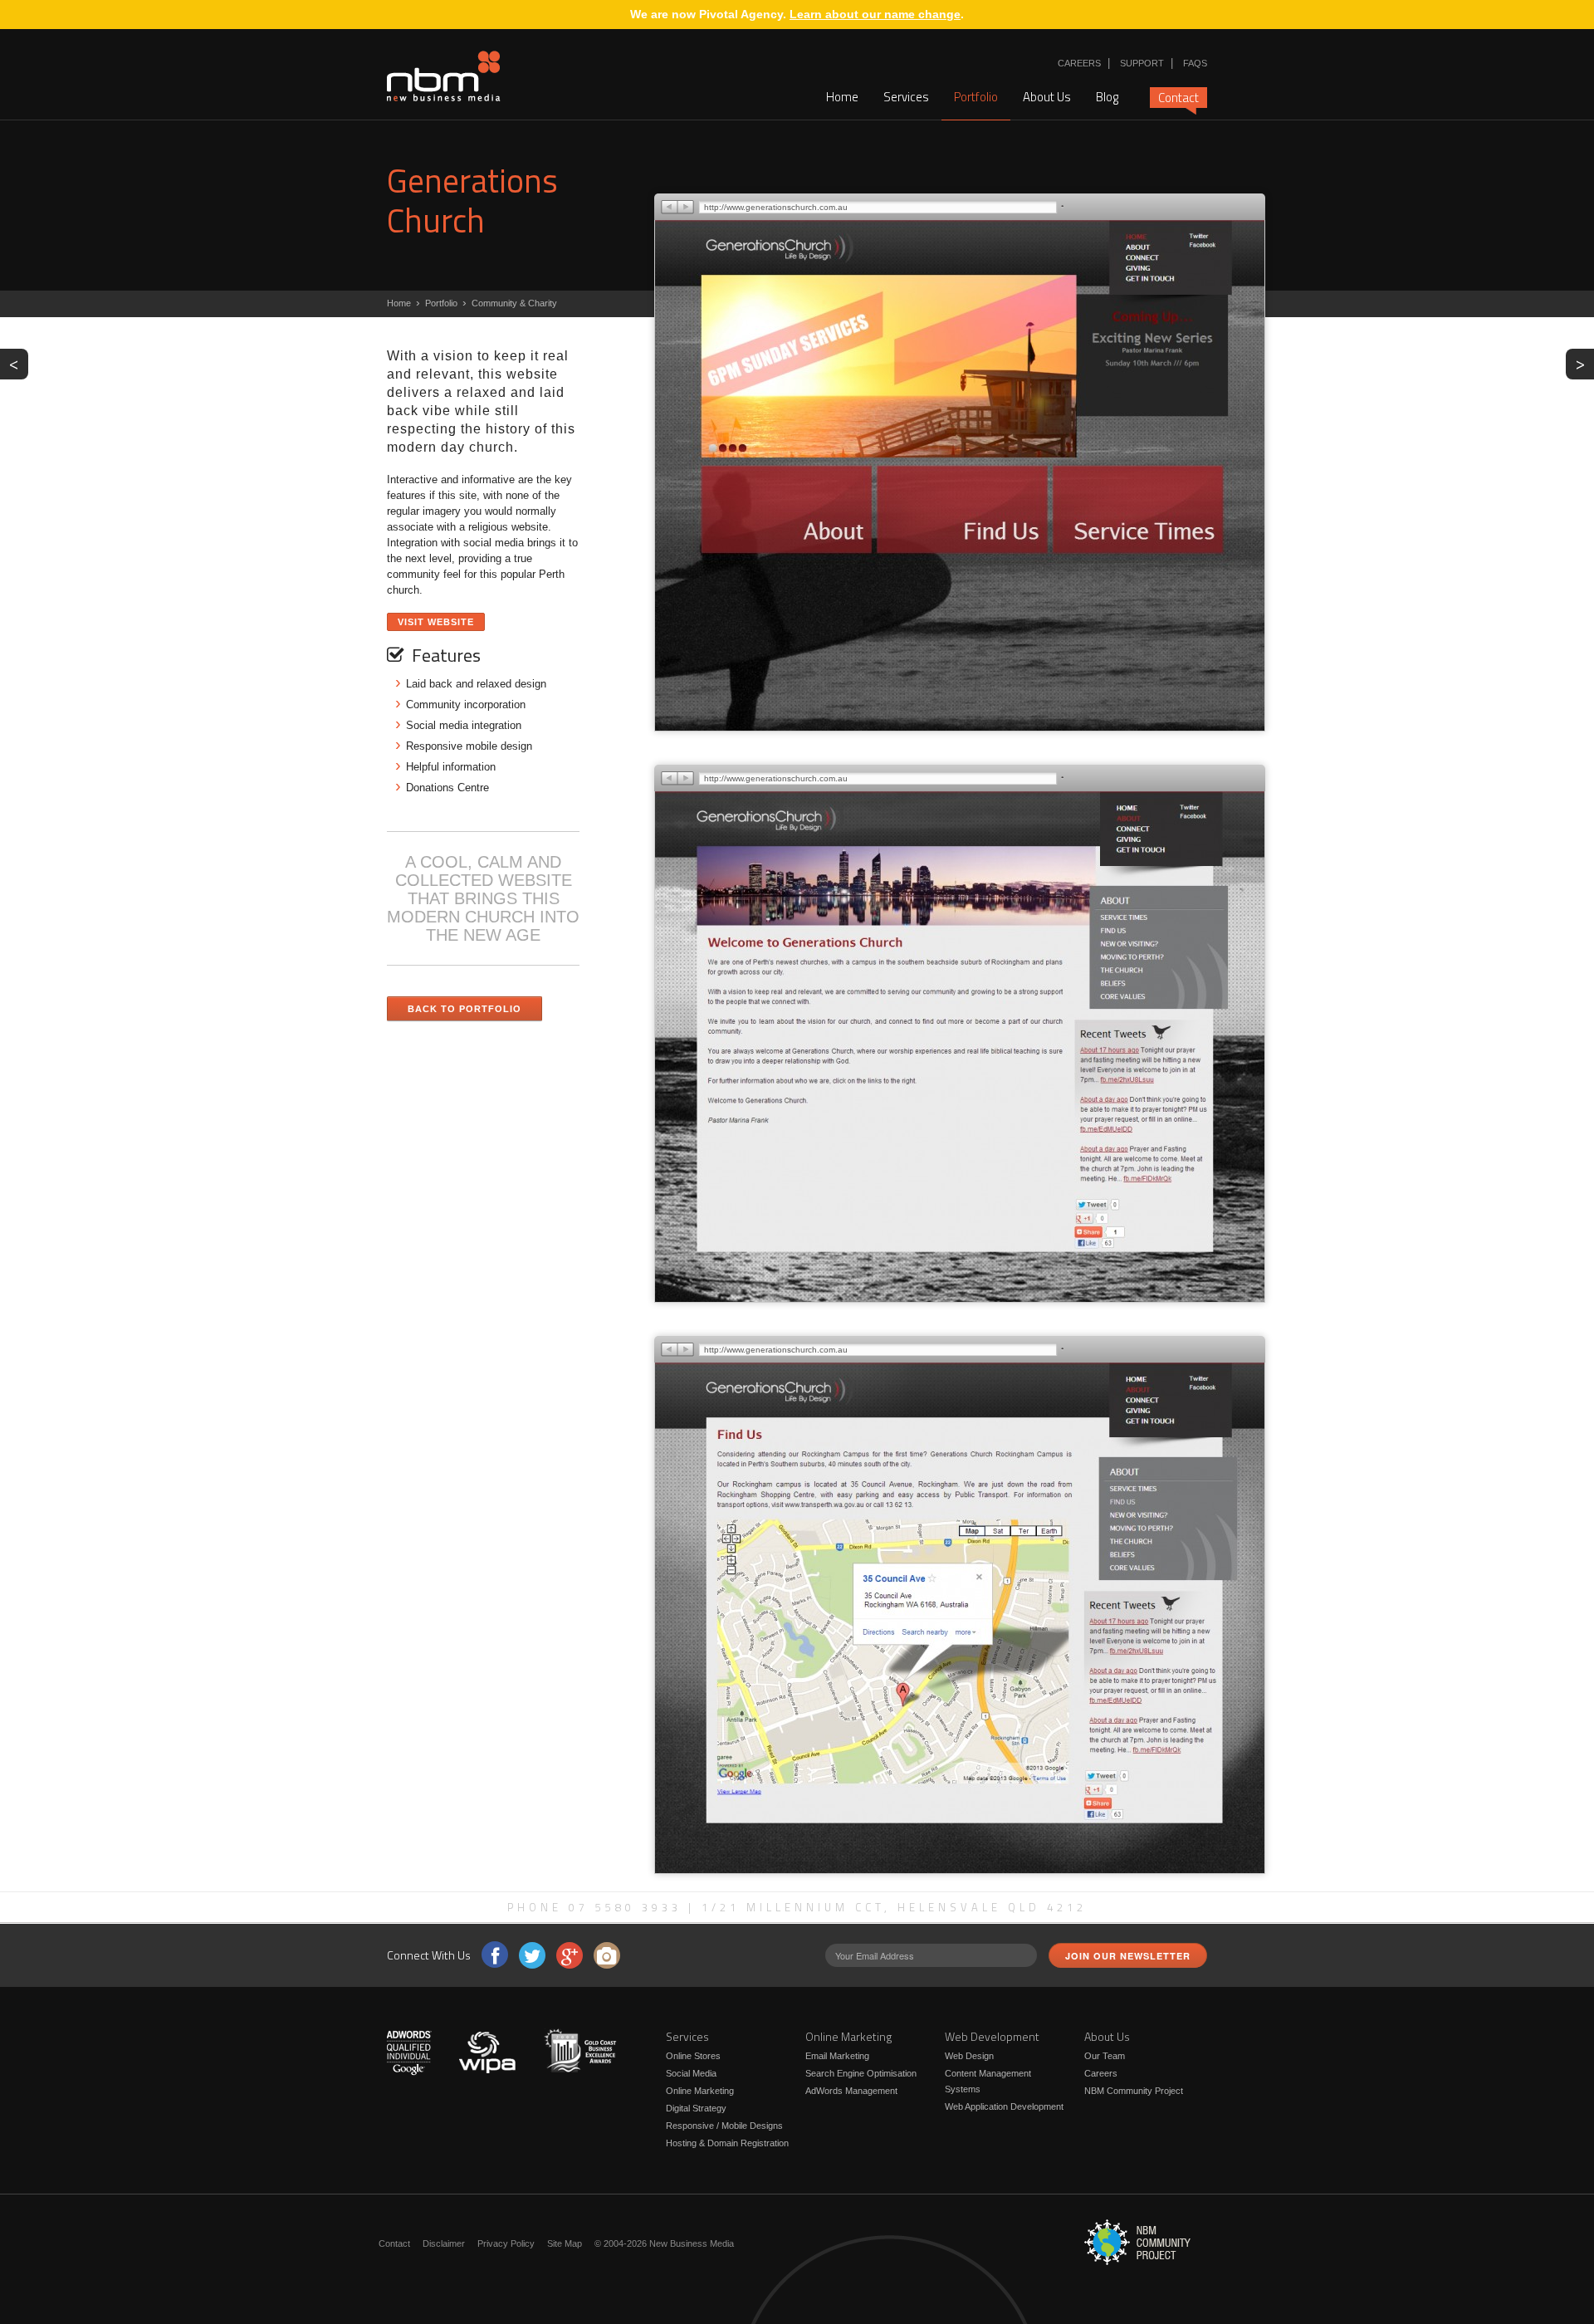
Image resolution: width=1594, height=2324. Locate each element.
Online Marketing (700, 2091)
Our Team (1105, 2056)
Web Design (969, 2056)
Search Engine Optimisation (861, 2073)
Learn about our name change (875, 14)
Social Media (691, 2073)
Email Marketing (837, 2056)
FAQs (1195, 63)
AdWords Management (851, 2091)
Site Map (565, 2243)
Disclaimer (444, 2243)
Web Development (992, 2036)
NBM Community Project (1134, 2091)
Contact (1178, 98)
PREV (19, 363)
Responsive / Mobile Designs (724, 2126)
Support (1142, 63)
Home (842, 97)
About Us (1047, 97)
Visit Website (436, 622)
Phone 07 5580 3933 (594, 1907)
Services (906, 97)
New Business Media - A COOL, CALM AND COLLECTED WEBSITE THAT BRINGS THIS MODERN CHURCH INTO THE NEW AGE (444, 76)
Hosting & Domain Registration (727, 2143)
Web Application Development (1004, 2106)
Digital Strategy (696, 2108)
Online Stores (693, 2056)
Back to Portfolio (465, 1009)
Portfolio (976, 97)
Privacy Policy (506, 2243)
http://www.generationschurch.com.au (776, 207)
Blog (1107, 97)
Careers (1079, 63)
